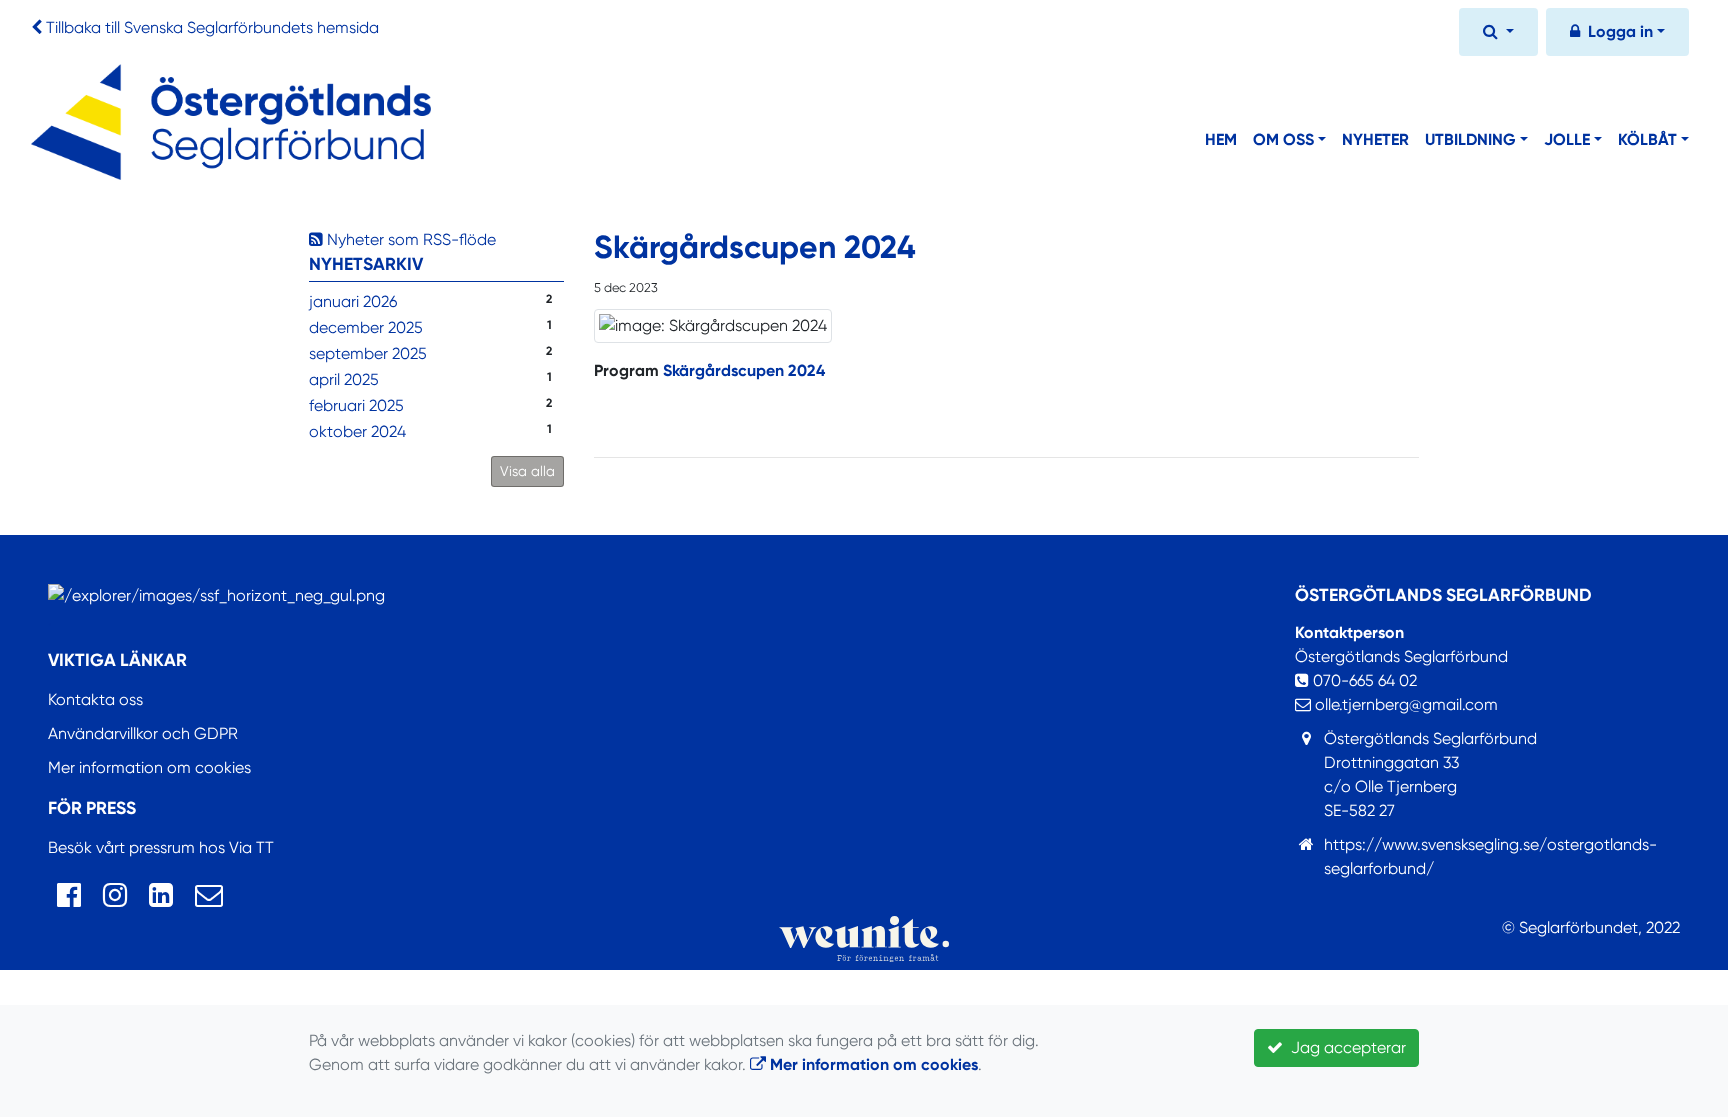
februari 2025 (356, 405)
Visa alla (527, 471)
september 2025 (368, 353)
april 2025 (344, 379)
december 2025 (366, 327)
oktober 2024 (357, 431)
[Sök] (1498, 34)
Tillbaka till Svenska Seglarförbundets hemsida (212, 27)
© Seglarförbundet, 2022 (1591, 927)
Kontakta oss (95, 699)
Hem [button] (1221, 139)
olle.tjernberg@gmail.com (1404, 704)
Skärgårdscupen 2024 (744, 370)
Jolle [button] (1567, 139)
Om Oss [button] (1283, 139)
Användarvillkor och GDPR (143, 733)
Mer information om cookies (149, 767)
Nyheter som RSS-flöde (409, 239)
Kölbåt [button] (1647, 139)
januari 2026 (353, 301)
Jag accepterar (1344, 1047)
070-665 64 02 (1363, 680)
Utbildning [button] (1470, 139)
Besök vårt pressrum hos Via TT (161, 847)
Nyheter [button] (1375, 139)
